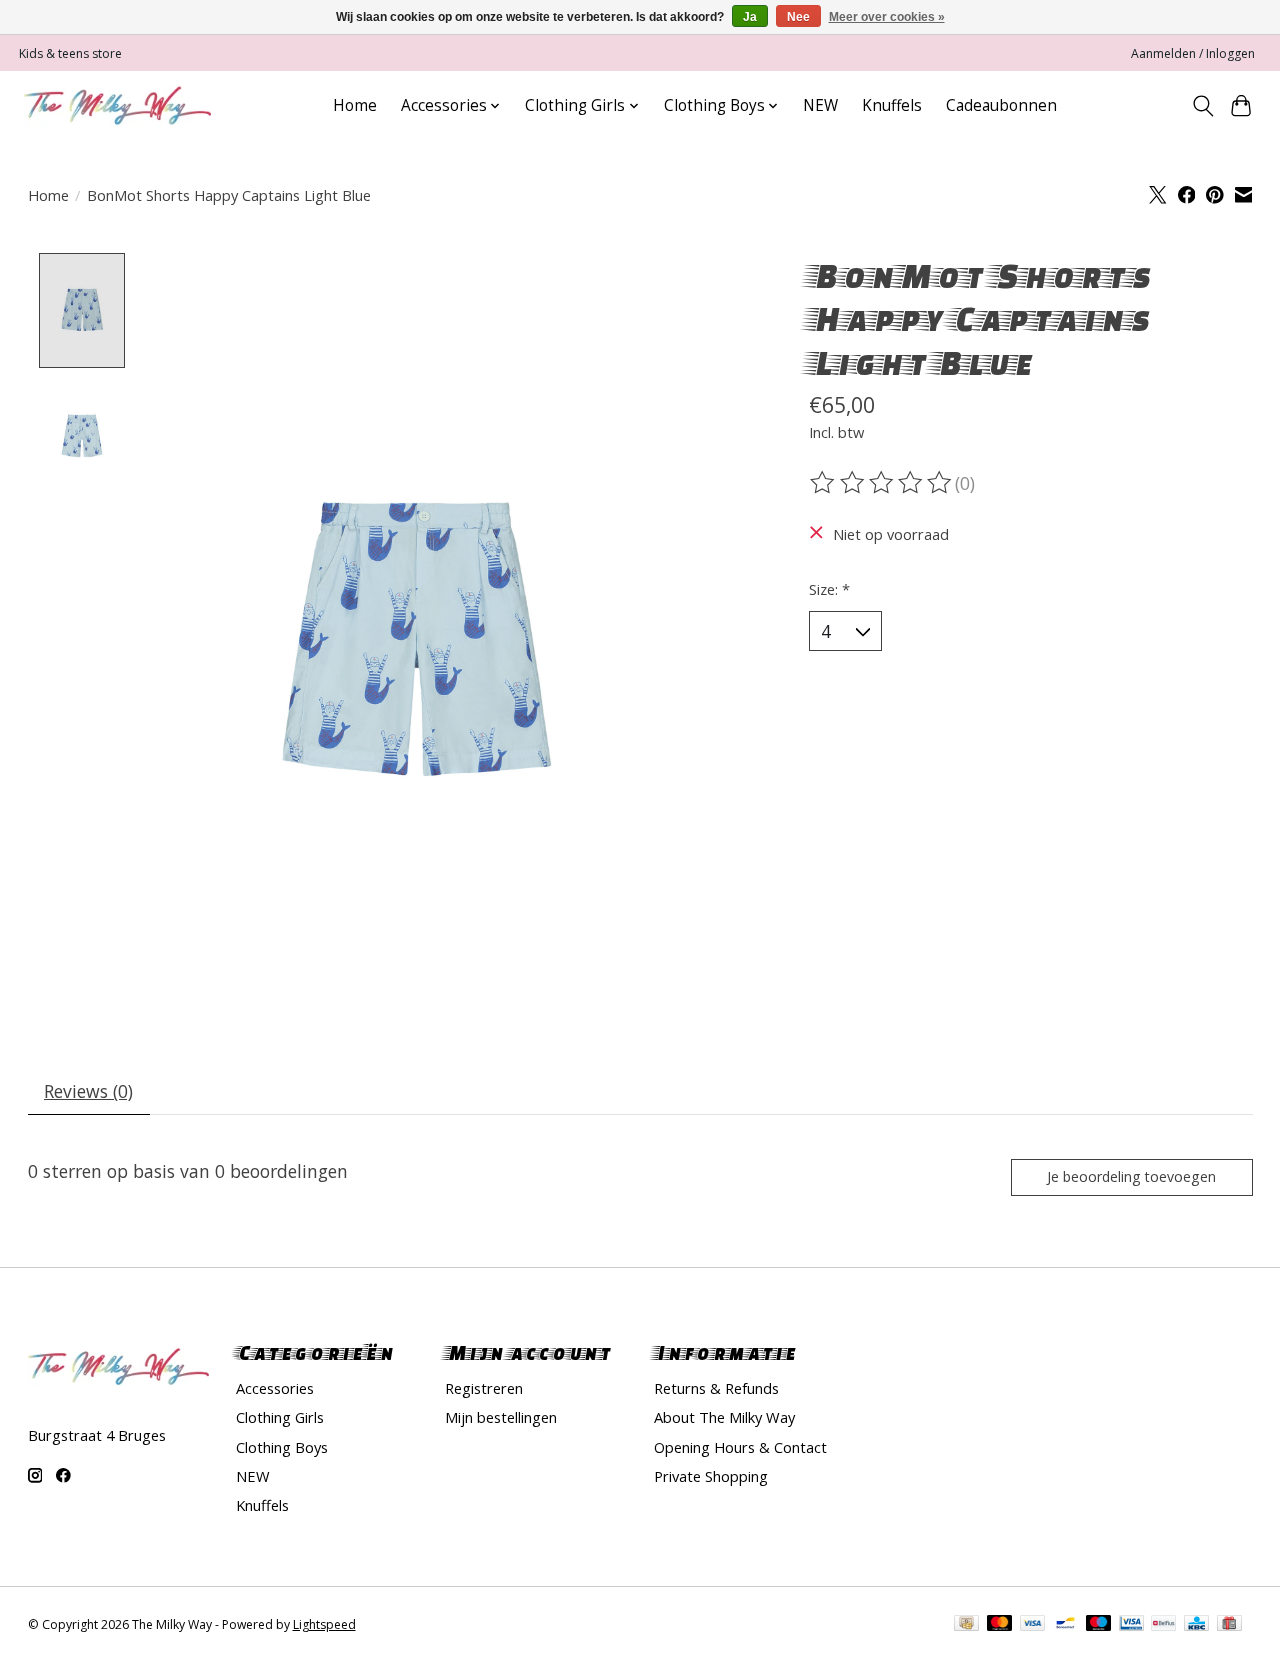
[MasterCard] (1000, 1625)
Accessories (275, 1388)
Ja (750, 17)
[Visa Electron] (1131, 1625)
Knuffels (892, 105)
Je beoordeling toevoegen (1131, 1176)
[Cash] (966, 1625)
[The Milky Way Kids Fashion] (117, 105)
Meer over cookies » (887, 17)
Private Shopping (711, 1476)
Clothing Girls (280, 1417)
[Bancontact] (1065, 1625)
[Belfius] (1163, 1625)
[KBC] (1196, 1625)
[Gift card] (1229, 1625)
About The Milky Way (724, 1417)
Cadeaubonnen (1001, 105)
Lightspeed (324, 1624)
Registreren (484, 1388)
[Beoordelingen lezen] (882, 483)
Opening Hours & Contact (740, 1447)
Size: (829, 589)
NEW (820, 105)
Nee (798, 17)
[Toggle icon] (1202, 106)
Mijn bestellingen (501, 1417)
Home (355, 105)
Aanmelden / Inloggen (1193, 53)
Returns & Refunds (716, 1388)
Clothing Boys (282, 1447)
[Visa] (1033, 1625)
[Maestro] (1099, 1625)
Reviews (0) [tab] (88, 1091)
